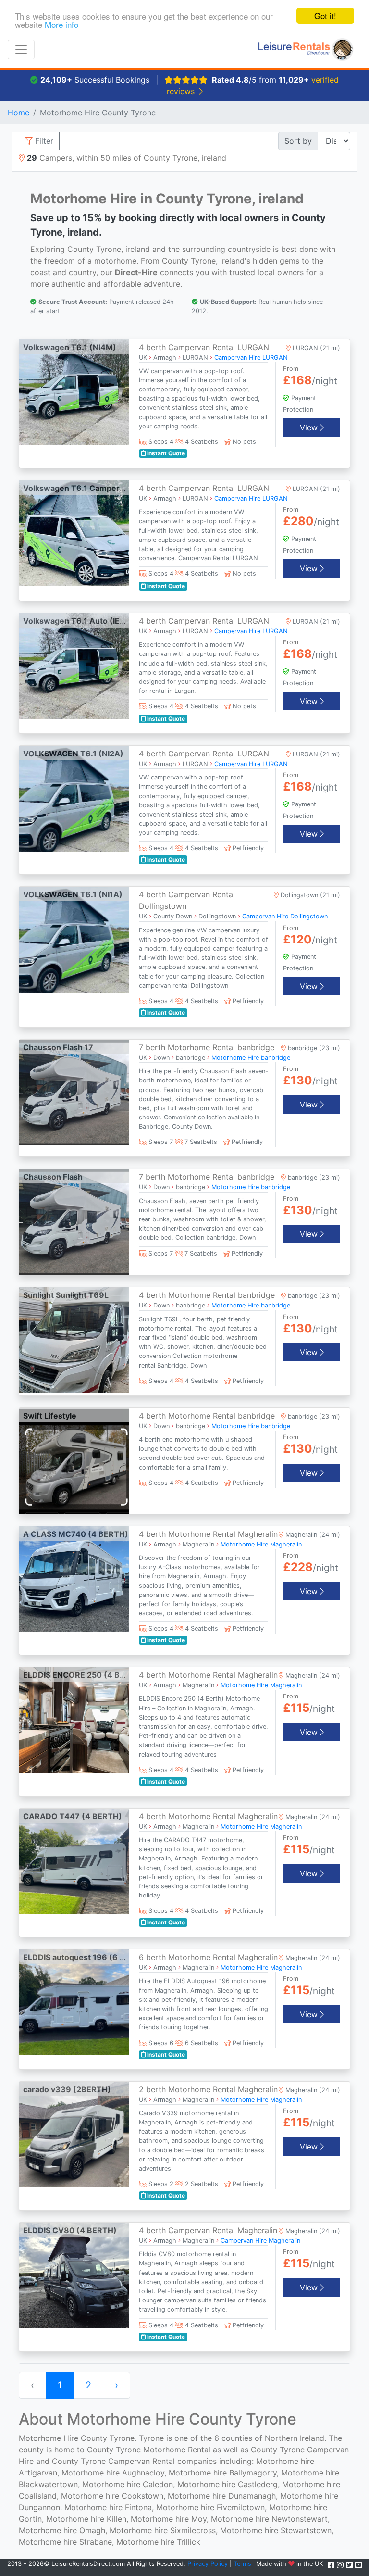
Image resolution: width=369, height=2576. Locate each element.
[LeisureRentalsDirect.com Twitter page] (351, 2565)
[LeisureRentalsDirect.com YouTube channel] (358, 2565)
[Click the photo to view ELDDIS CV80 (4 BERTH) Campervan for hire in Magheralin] (74, 2274)
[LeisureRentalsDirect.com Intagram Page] (341, 2565)
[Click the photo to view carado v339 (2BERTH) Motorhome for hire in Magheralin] (74, 2134)
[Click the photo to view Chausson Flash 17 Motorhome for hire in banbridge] (74, 1092)
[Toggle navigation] (21, 50)
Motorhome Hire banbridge (251, 1058)
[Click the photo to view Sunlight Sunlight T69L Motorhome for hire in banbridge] (74, 1340)
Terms (242, 2564)
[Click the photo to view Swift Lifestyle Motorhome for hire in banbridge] (74, 1460)
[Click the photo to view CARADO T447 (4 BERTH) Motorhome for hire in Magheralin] (74, 1860)
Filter (43, 141)
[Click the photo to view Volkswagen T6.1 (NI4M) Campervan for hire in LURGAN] (74, 391)
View (310, 427)
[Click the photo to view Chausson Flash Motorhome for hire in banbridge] (74, 1221)
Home (18, 113)
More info (61, 24)
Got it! (325, 16)
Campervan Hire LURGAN (251, 358)
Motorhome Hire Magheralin (261, 1544)
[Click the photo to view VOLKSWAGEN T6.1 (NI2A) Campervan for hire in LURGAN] (74, 798)
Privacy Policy (208, 2564)
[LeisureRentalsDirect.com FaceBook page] (332, 2565)
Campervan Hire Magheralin (260, 2241)
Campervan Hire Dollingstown (285, 916)
